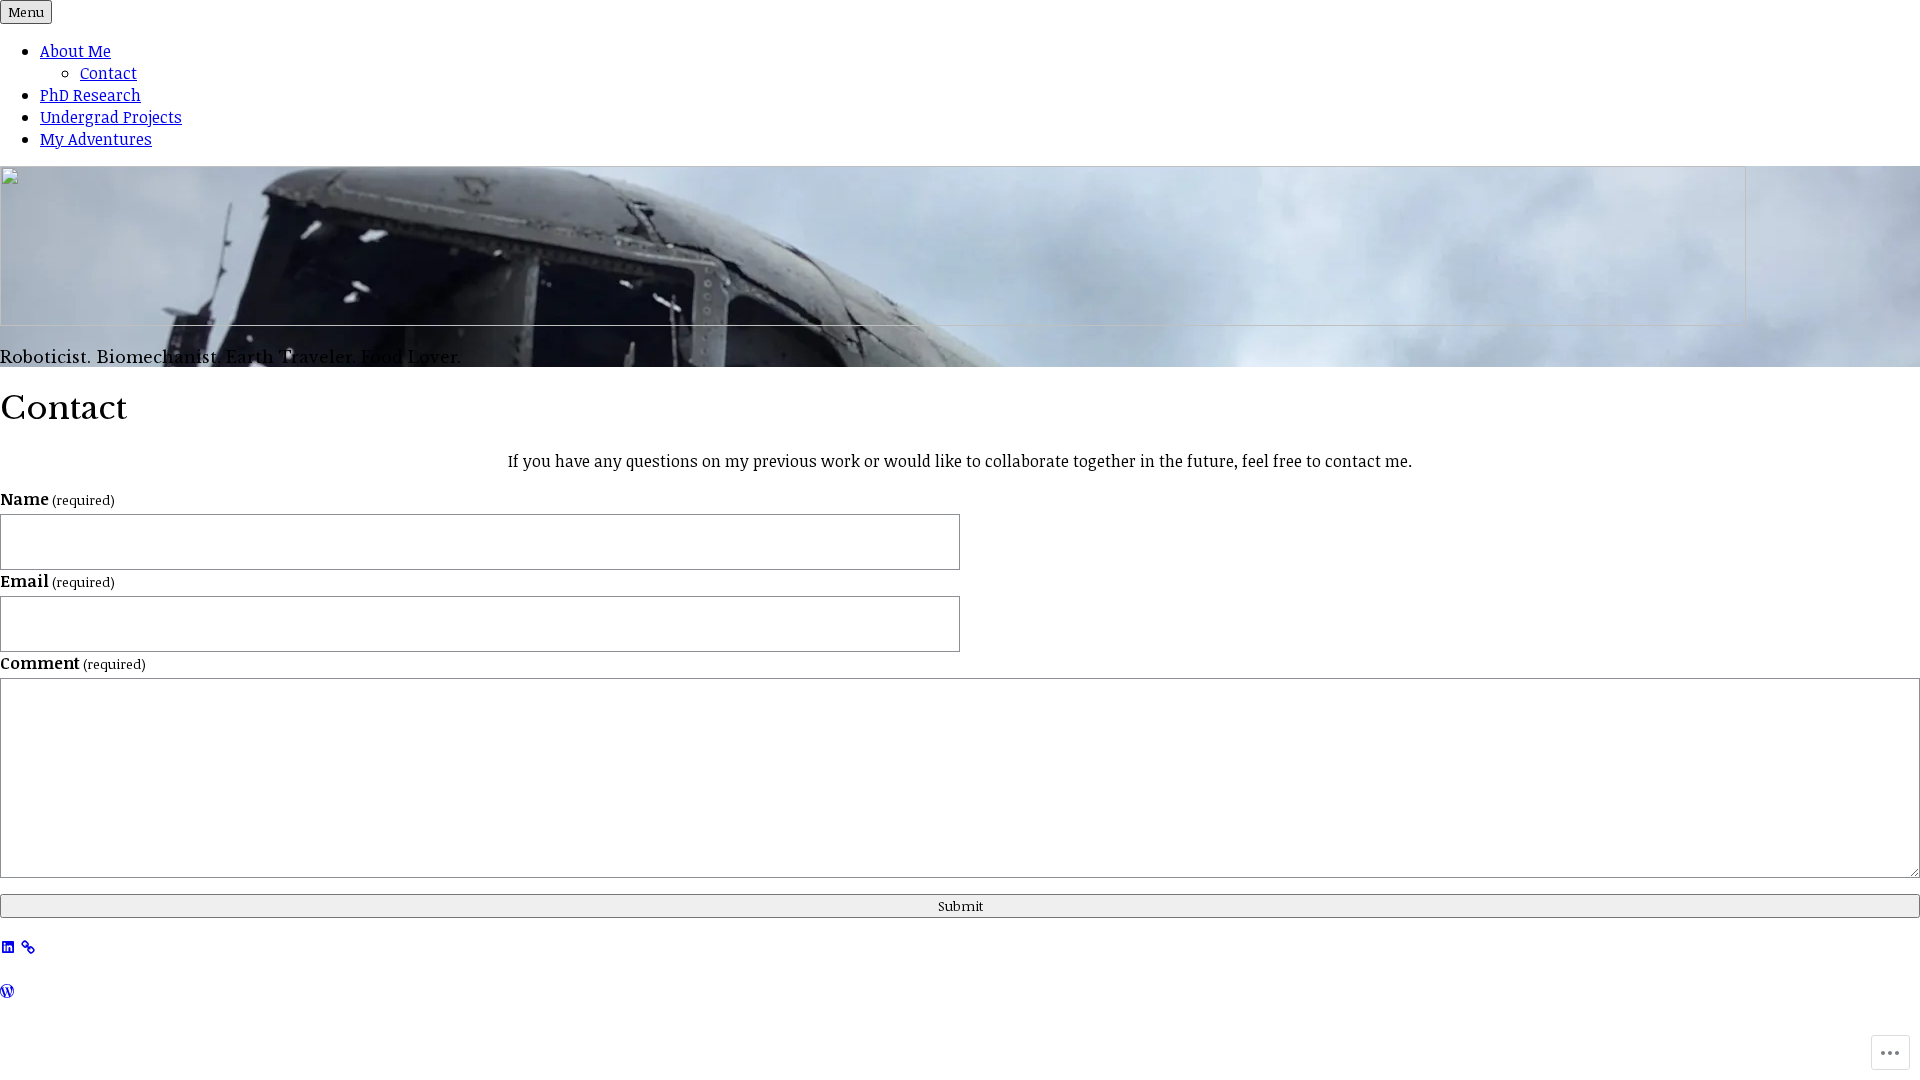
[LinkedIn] (8, 945)
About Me (75, 51)
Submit (960, 906)
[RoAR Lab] (28, 945)
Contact (108, 73)
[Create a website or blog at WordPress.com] (7, 991)
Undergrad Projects (111, 117)
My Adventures (96, 139)
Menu (26, 12)
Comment (73, 663)
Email (57, 581)
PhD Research (90, 95)
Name (57, 499)
